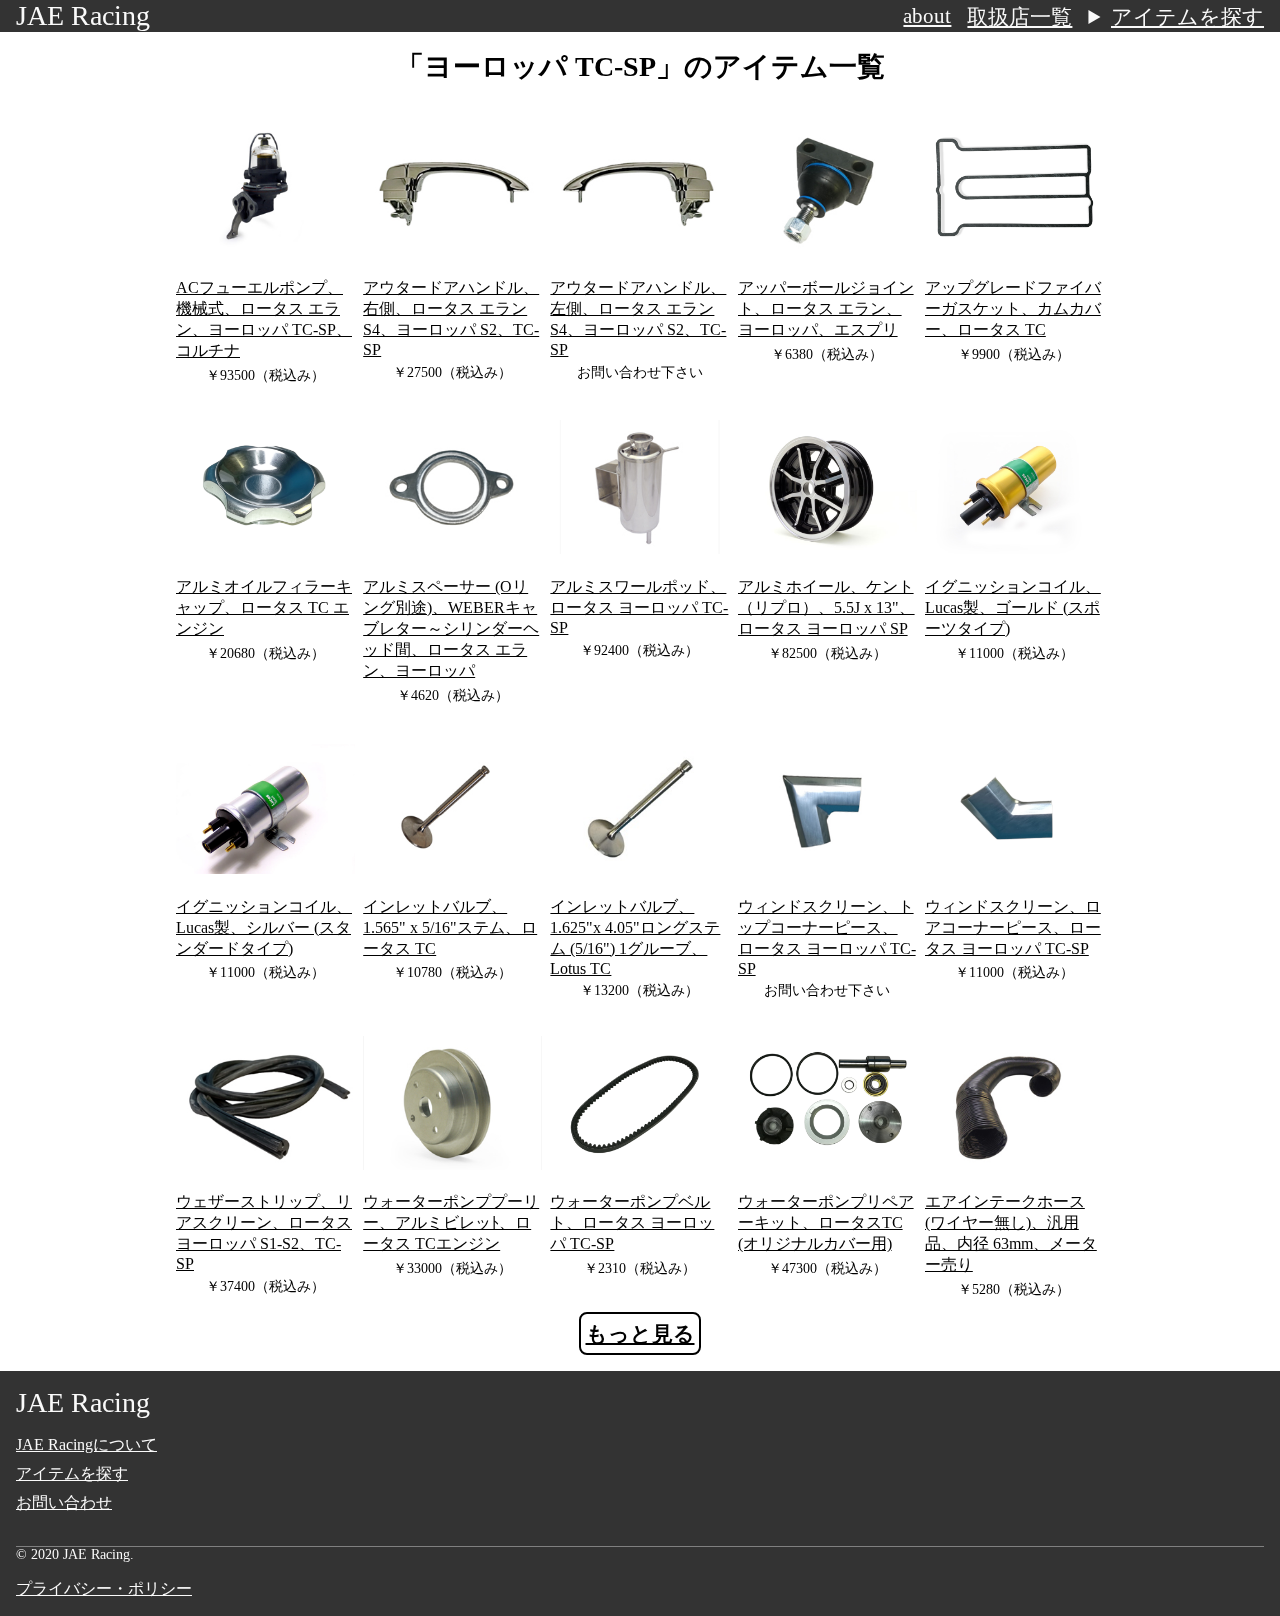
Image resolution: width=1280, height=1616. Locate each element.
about (927, 16)
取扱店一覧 (1019, 17)
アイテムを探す (1187, 17)
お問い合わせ (64, 1502)
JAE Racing (83, 15)
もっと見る (640, 1334)
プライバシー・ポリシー (104, 1588)
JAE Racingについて (86, 1444)
